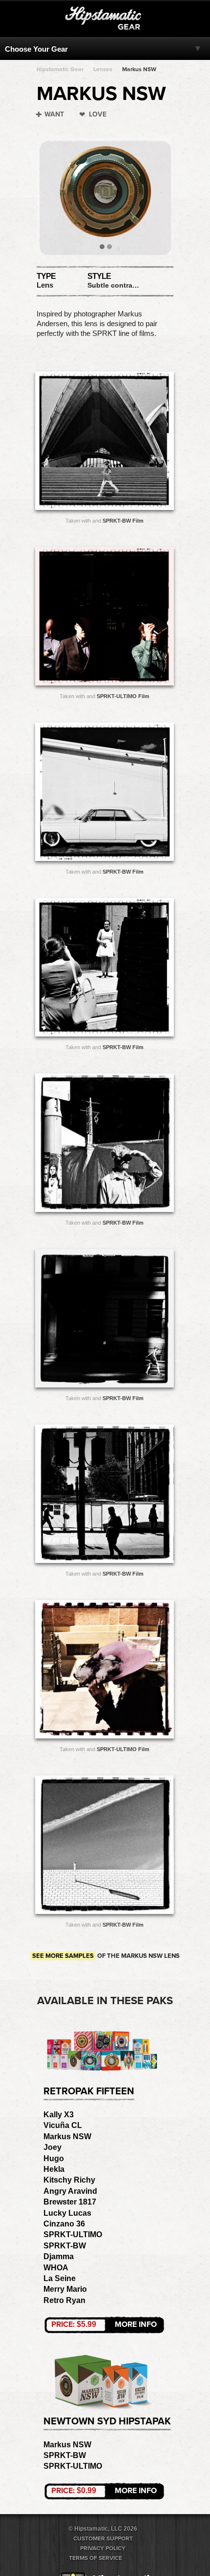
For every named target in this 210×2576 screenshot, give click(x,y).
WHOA (56, 2268)
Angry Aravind (70, 2191)
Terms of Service (95, 2558)
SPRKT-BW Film (123, 521)
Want (54, 114)
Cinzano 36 (64, 2224)
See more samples (63, 1956)
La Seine (60, 2278)
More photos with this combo (85, 443)
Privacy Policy (103, 2548)
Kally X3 (59, 2115)
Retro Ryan (64, 2300)
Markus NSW (139, 69)
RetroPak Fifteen (89, 2091)
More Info (104, 2324)
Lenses (103, 69)
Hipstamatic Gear (60, 69)
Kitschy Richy (69, 2180)
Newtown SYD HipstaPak (107, 2421)
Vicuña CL (63, 2125)
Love (98, 114)
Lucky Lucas (67, 2213)
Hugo (54, 2158)
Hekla (54, 2169)
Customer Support (103, 2538)
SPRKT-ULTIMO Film (123, 696)
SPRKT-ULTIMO (73, 2234)
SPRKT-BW (65, 2246)
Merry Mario (65, 2289)
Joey (52, 2147)
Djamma (59, 2256)
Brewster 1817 (70, 2202)
